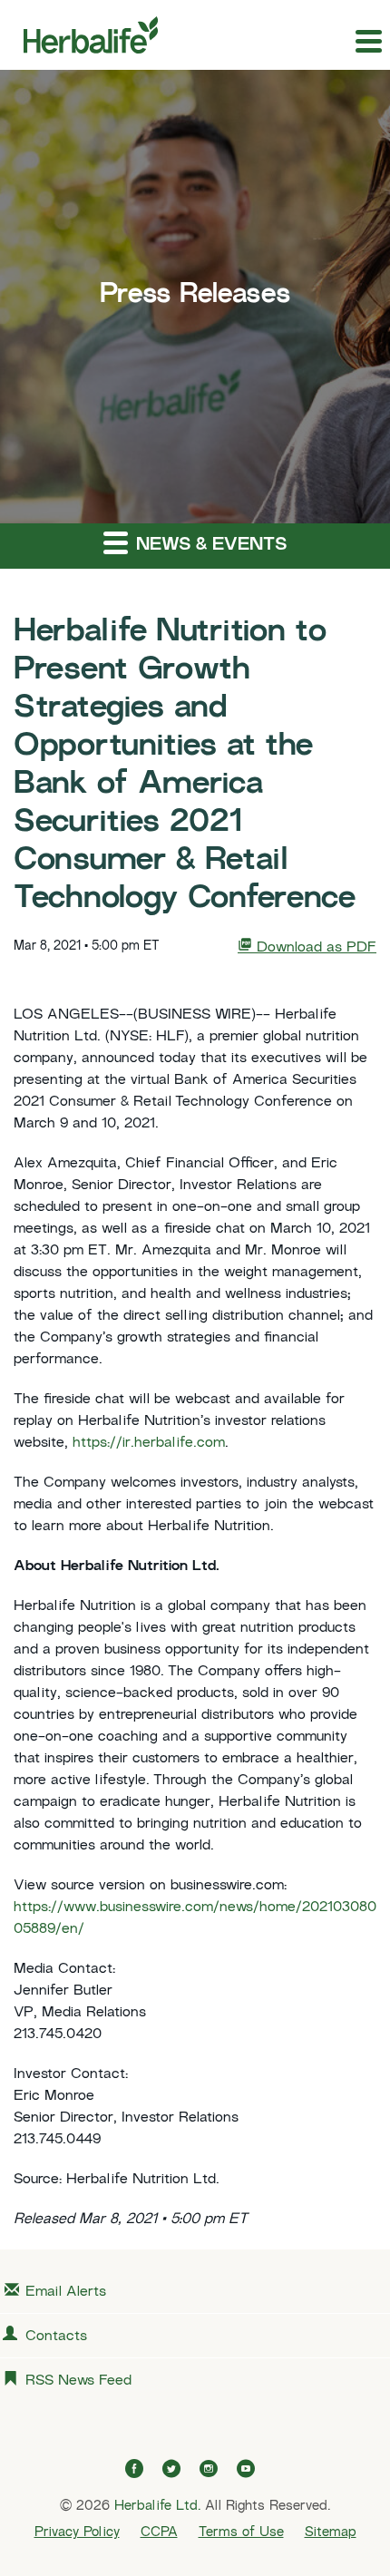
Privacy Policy (77, 2532)
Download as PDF (314, 948)
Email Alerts (66, 2293)
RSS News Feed (78, 2381)
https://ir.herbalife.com (149, 1444)
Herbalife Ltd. (157, 2506)
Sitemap (331, 2532)
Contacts (56, 2337)
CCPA (159, 2532)
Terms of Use (241, 2532)
